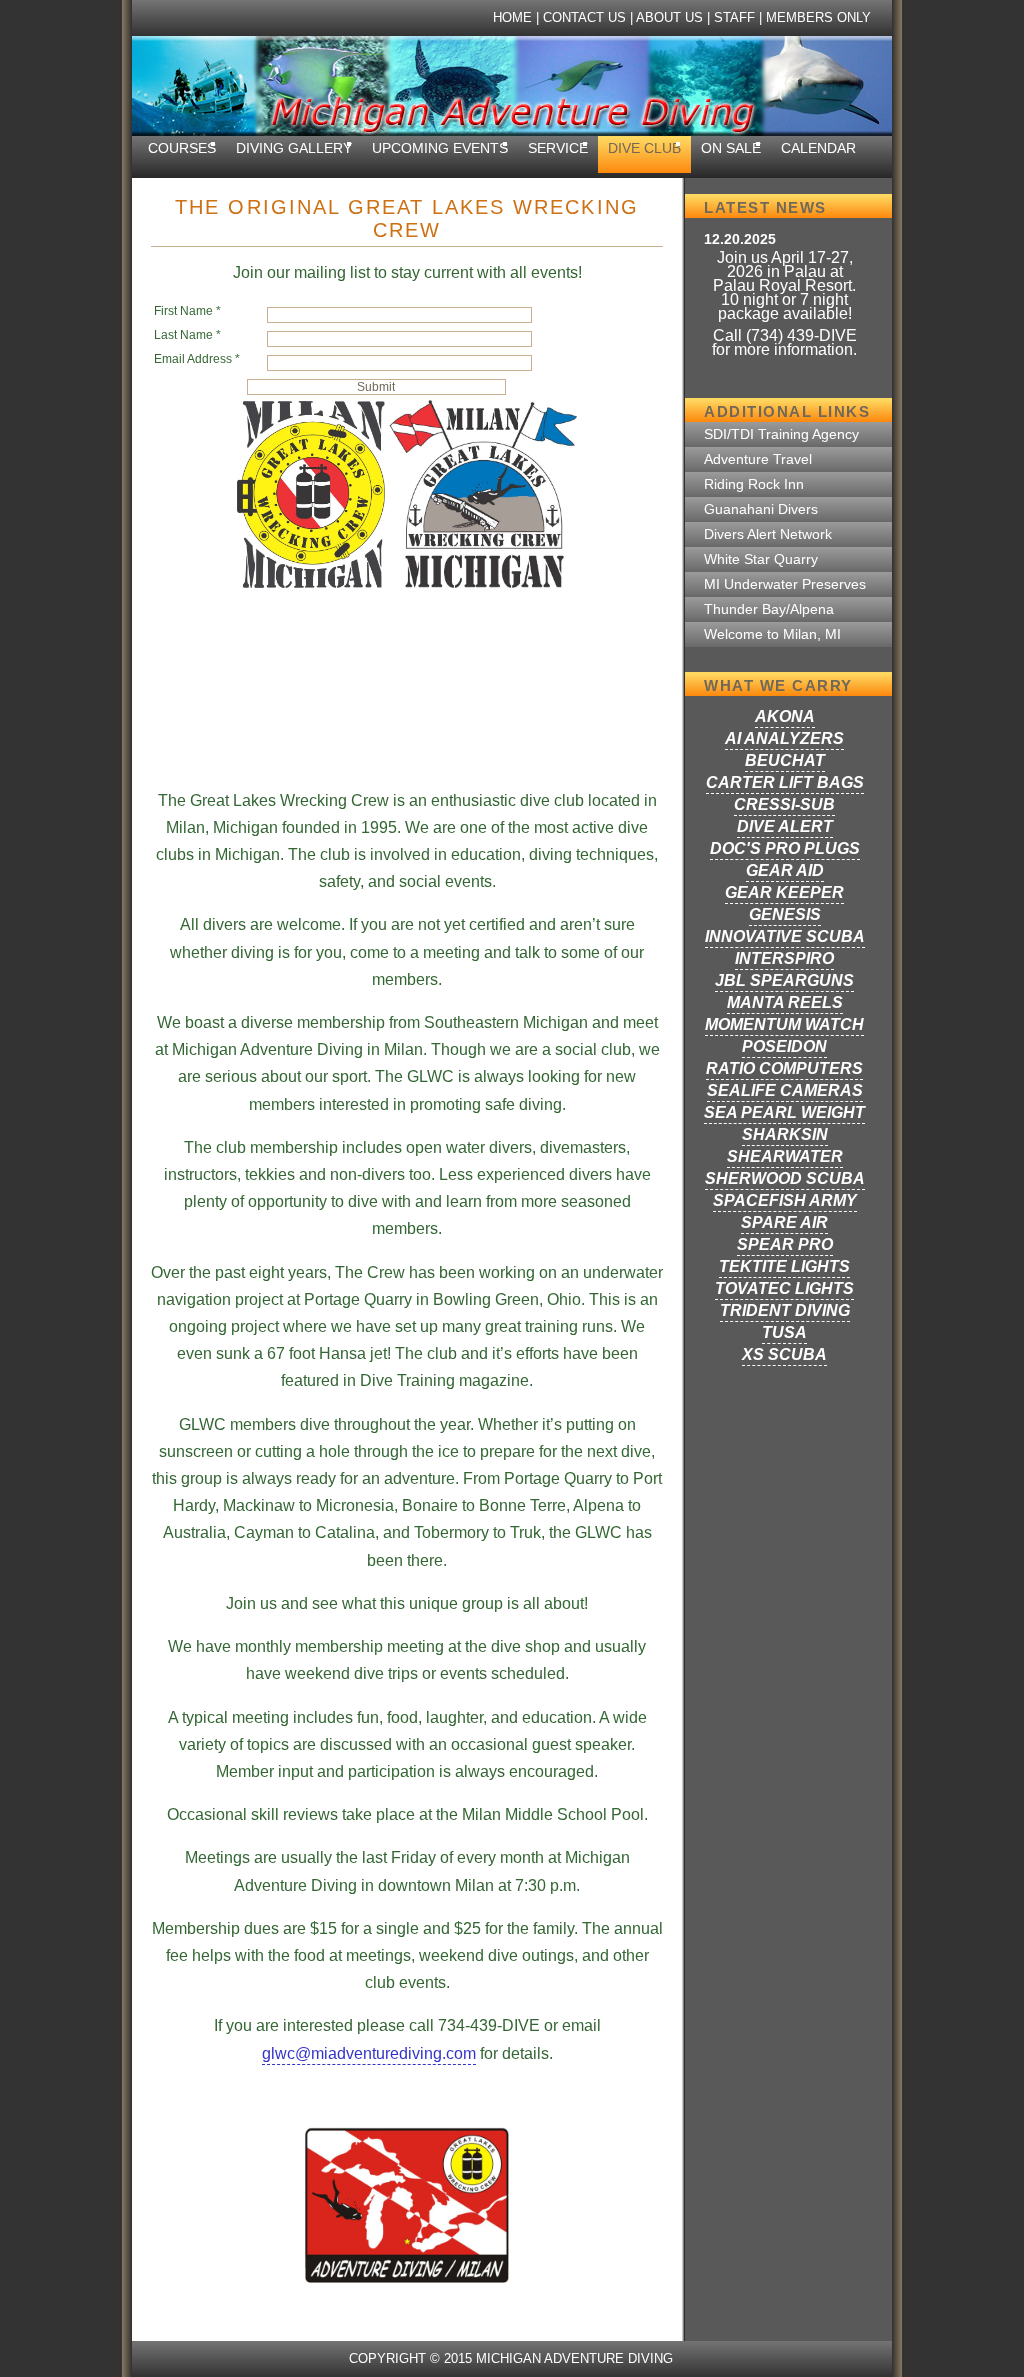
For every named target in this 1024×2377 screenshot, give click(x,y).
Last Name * (187, 335)
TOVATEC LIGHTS (784, 1288)
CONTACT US (584, 17)
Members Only (818, 17)
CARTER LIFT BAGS (785, 782)
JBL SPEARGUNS (784, 980)
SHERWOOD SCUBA (785, 1178)
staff (734, 17)
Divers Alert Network (768, 534)
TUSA (784, 1332)
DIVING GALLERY (294, 148)
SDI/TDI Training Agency (781, 434)
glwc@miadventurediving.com (369, 2053)
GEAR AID (785, 870)
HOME (512, 17)
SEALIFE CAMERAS (785, 1090)
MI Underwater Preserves (785, 584)
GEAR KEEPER (784, 892)
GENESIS (785, 914)
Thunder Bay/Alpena (769, 609)
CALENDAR (818, 148)
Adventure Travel (758, 459)
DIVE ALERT (785, 826)
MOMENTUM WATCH (784, 1024)
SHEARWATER (785, 1156)
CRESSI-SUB (784, 804)
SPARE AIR (784, 1222)
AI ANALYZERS (784, 738)
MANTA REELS (785, 1002)
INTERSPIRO (784, 958)
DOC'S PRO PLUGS (785, 848)
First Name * (187, 311)
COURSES (182, 148)
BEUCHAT (785, 760)
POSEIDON (784, 1046)
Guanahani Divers (761, 509)
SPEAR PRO (785, 1244)
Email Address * (197, 359)
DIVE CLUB (644, 148)
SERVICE (558, 148)
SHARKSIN (785, 1134)
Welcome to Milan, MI (772, 634)
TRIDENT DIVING (785, 1310)
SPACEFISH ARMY (785, 1200)
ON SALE (731, 148)
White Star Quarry (761, 559)
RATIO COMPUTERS (784, 1068)
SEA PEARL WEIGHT (784, 1112)
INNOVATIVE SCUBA (785, 936)
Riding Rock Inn (754, 484)
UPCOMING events (440, 148)
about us (669, 17)
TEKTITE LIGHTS (784, 1266)
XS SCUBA (784, 1354)
